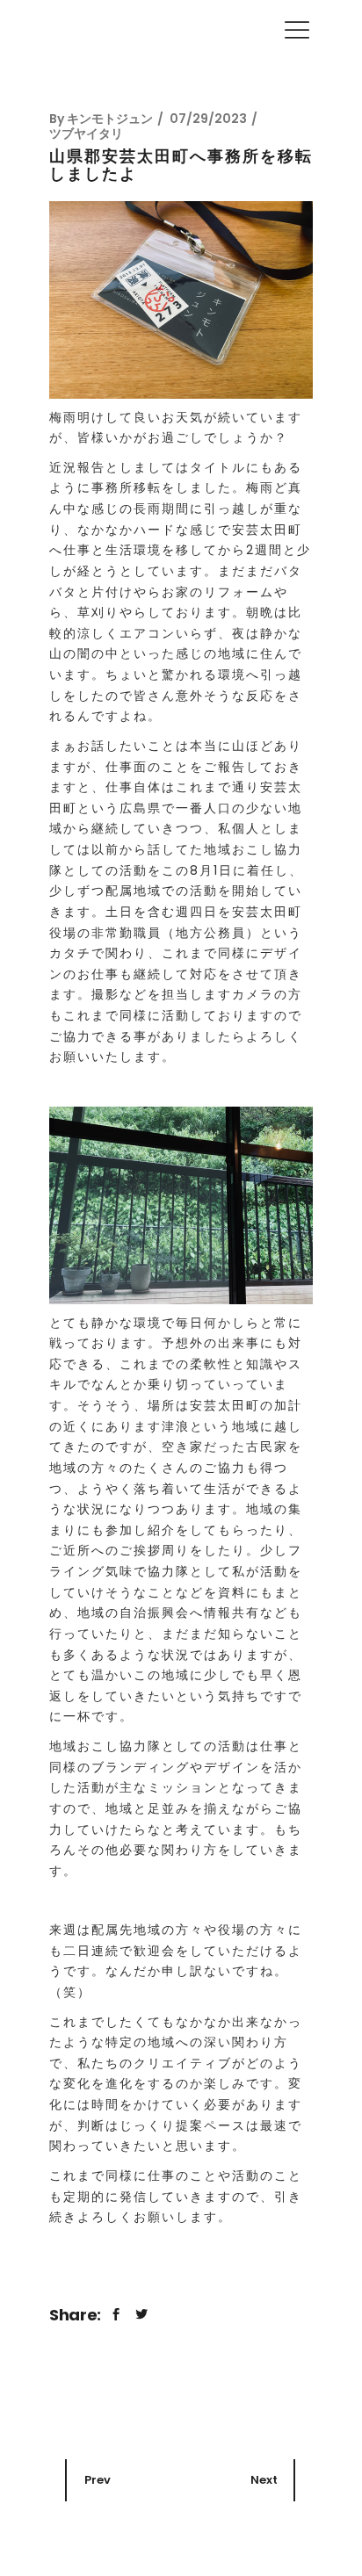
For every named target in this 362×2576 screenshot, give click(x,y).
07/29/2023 (208, 119)
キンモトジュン (110, 119)
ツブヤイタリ (86, 133)
